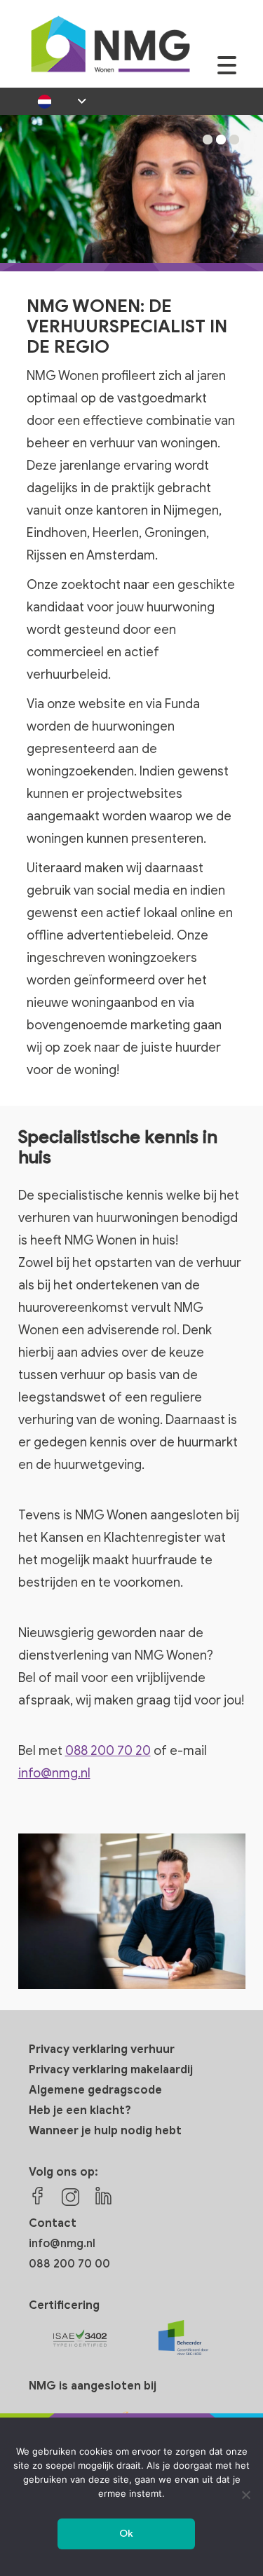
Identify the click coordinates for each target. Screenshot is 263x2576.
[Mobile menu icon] (227, 73)
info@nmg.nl (54, 1773)
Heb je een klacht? (80, 2110)
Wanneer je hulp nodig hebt (105, 2131)
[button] (208, 140)
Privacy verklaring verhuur (102, 2049)
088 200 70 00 (69, 2264)
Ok (127, 2534)
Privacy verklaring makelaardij (111, 2070)
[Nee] (245, 2495)
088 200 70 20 (108, 1751)
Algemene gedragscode (95, 2090)
